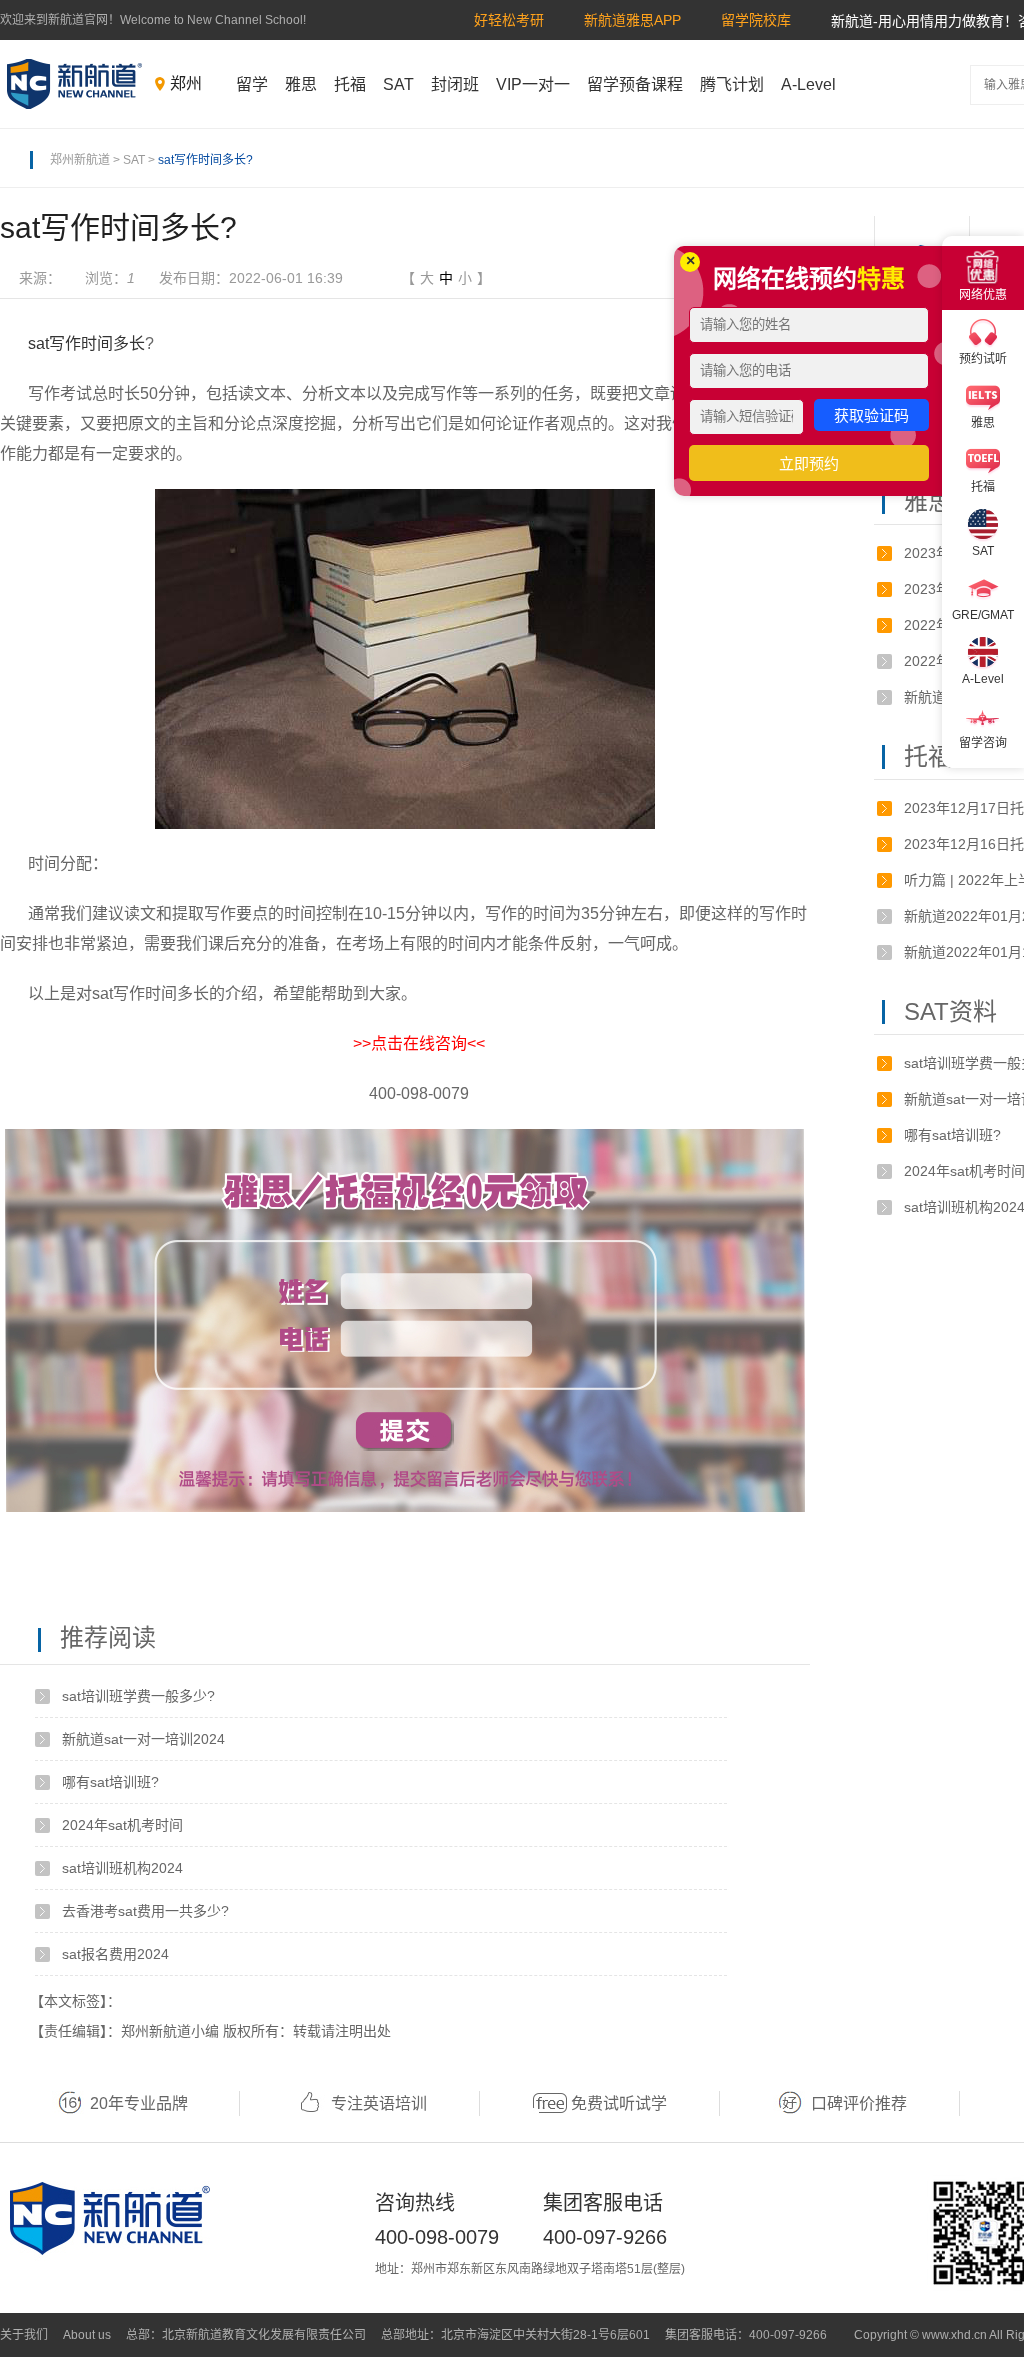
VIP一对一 (533, 84)
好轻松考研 (509, 20)
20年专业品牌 (139, 2103)
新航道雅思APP (632, 20)
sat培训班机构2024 (122, 1868)
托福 (350, 84)
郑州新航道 (80, 160)
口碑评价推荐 (859, 2103)
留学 (252, 84)
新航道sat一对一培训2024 (143, 1739)
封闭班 (455, 84)
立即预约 (809, 463)
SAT (398, 84)
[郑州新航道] (75, 84)
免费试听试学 (619, 2103)
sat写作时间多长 (86, 343)
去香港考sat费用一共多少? (145, 1911)
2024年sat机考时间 (122, 1825)
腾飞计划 (732, 84)
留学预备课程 (635, 84)
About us (87, 2335)
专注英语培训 (379, 2103)
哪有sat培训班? (110, 1782)
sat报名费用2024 (115, 1954)
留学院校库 (756, 20)
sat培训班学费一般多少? (138, 1696)
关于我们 (24, 2335)
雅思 (301, 84)
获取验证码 (871, 415)
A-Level (808, 84)
